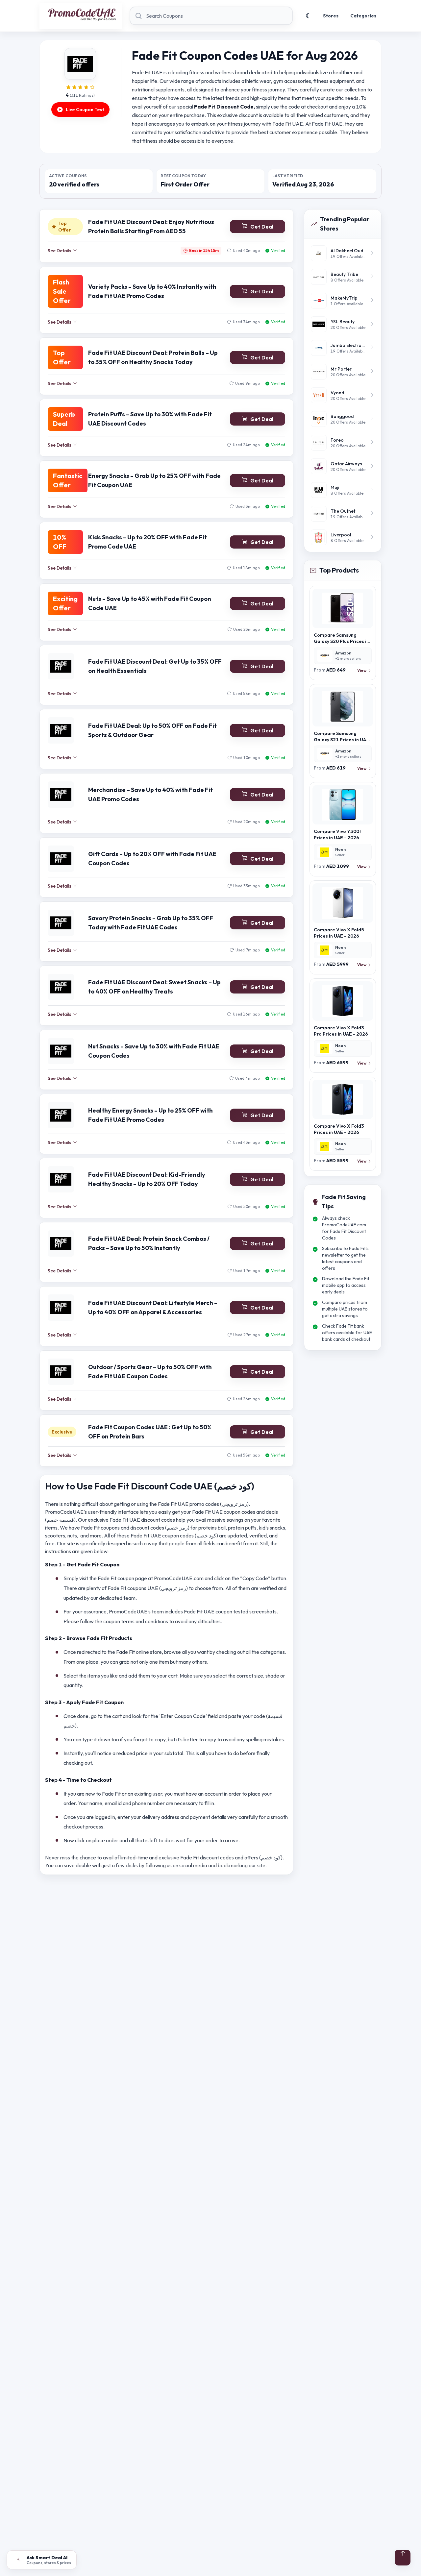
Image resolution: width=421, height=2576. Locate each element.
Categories (363, 16)
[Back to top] (403, 2558)
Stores (331, 16)
